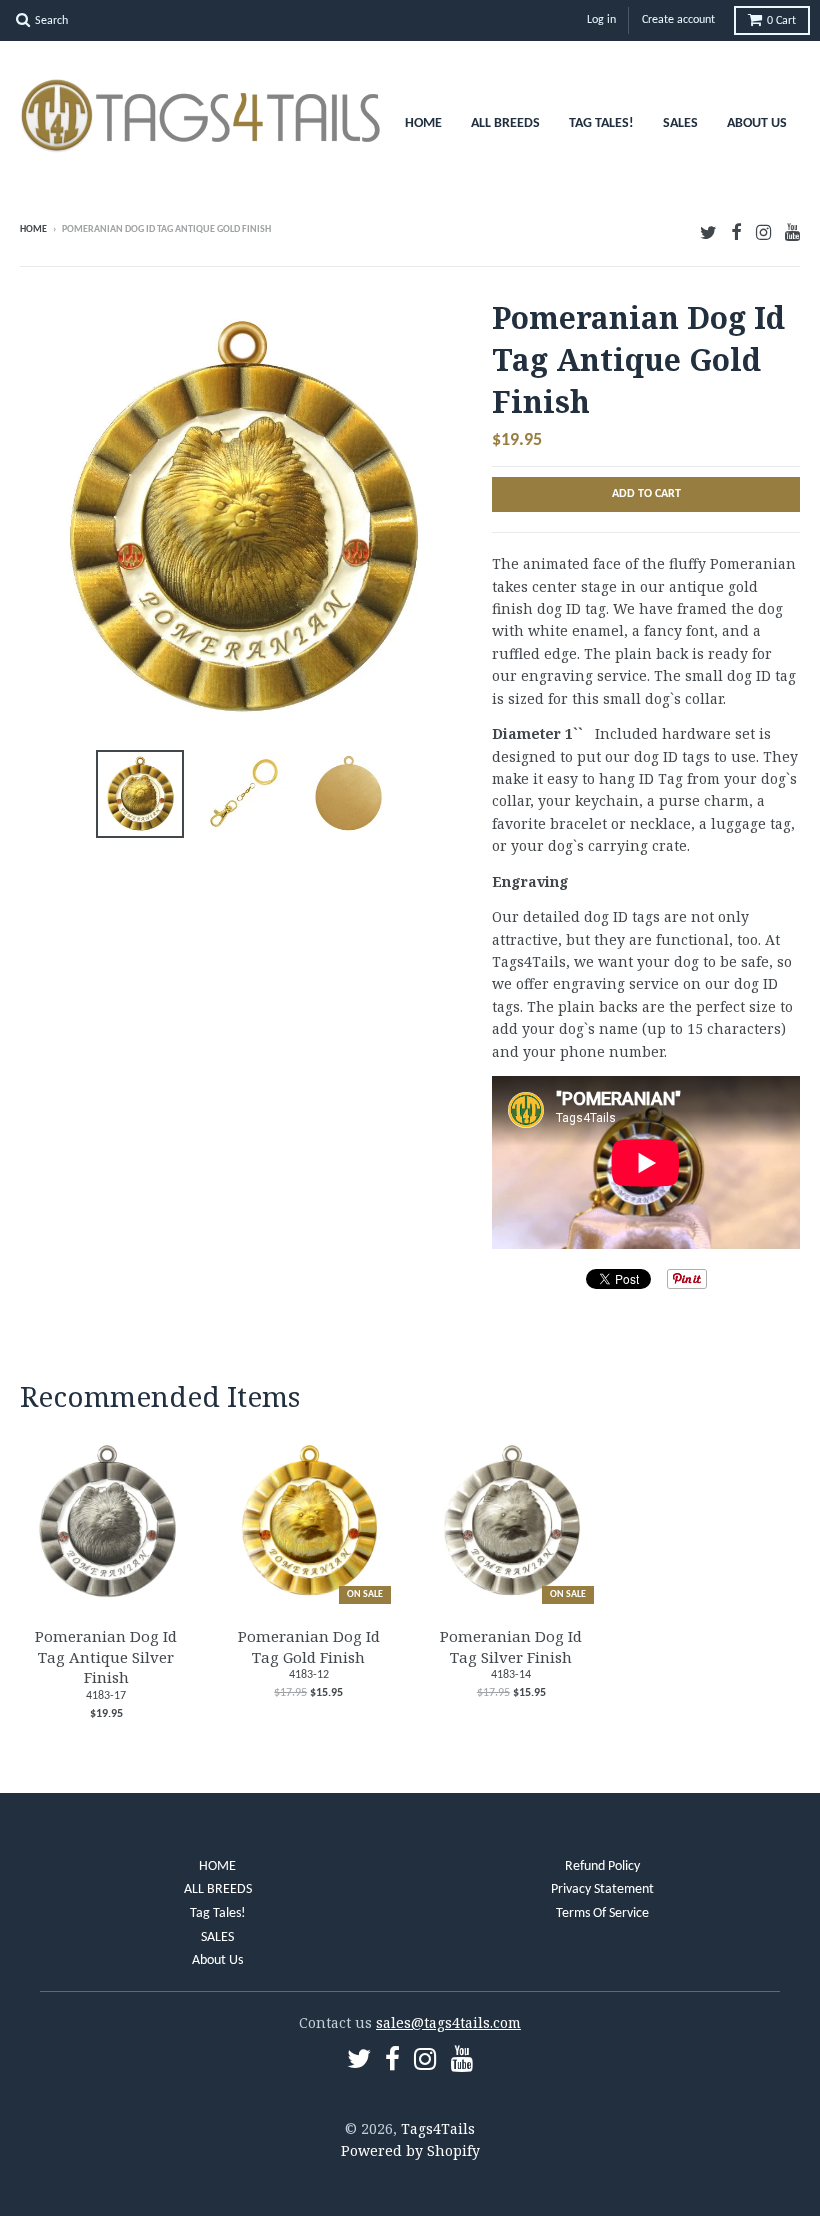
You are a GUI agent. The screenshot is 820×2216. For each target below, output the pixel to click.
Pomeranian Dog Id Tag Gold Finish (309, 1646)
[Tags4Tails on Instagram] (763, 231)
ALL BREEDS (505, 123)
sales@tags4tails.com (448, 2022)
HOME (423, 123)
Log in (601, 20)
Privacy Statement (602, 1889)
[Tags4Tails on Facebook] (736, 231)
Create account (678, 20)
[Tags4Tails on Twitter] (708, 231)
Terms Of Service (602, 1913)
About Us (757, 123)
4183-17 (106, 1696)
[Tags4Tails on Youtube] (792, 231)
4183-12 (309, 1675)
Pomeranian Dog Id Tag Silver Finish (511, 1646)
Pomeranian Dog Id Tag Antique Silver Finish (106, 1657)
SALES (680, 123)
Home (33, 229)
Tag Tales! (601, 123)
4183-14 (511, 1675)
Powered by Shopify (410, 2150)
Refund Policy (602, 1866)
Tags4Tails (438, 2128)
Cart (781, 21)
